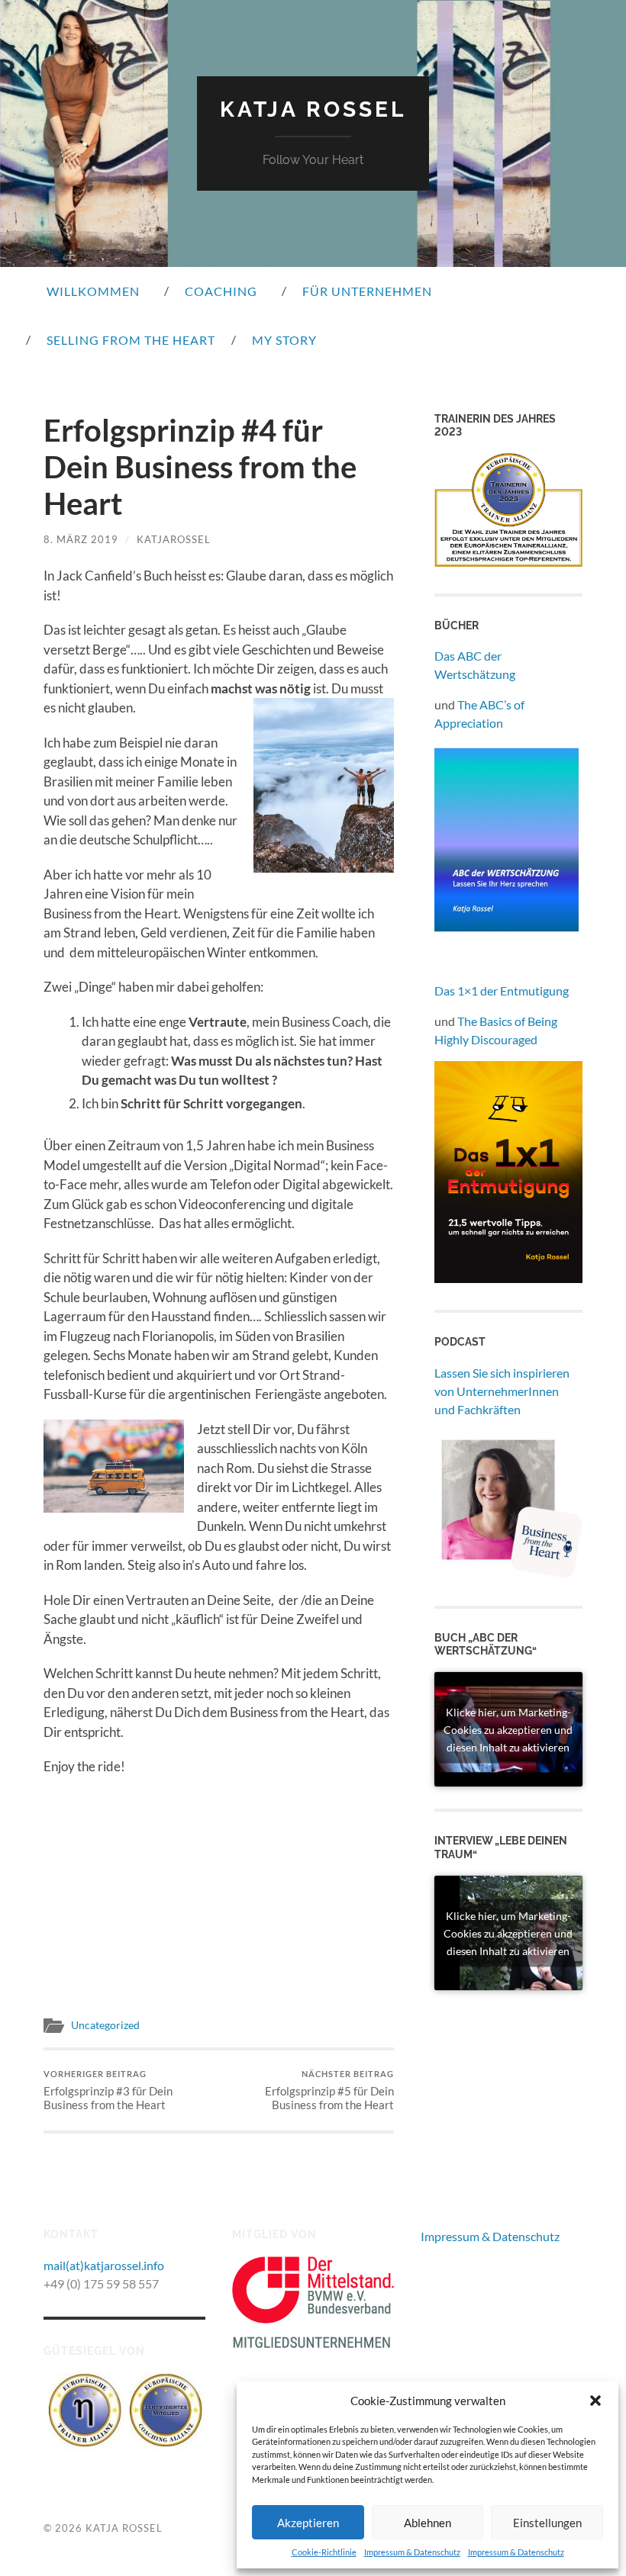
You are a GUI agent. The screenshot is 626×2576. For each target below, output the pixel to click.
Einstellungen (547, 2523)
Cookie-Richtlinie (324, 2552)
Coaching (221, 291)
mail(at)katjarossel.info (104, 2265)
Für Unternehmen (367, 291)
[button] (595, 2401)
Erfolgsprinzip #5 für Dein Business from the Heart (329, 2090)
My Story (284, 340)
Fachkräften (489, 1409)
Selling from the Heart (131, 340)
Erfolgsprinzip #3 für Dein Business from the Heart (108, 2090)
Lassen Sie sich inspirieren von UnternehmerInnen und (502, 1391)
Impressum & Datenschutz (412, 2552)
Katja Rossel (313, 109)
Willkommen (93, 291)
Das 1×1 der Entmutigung (502, 991)
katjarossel (174, 539)
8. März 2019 (81, 539)
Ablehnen (428, 2523)
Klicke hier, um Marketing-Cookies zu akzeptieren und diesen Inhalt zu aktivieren (508, 1730)
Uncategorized (105, 2025)
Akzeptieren (308, 2523)
